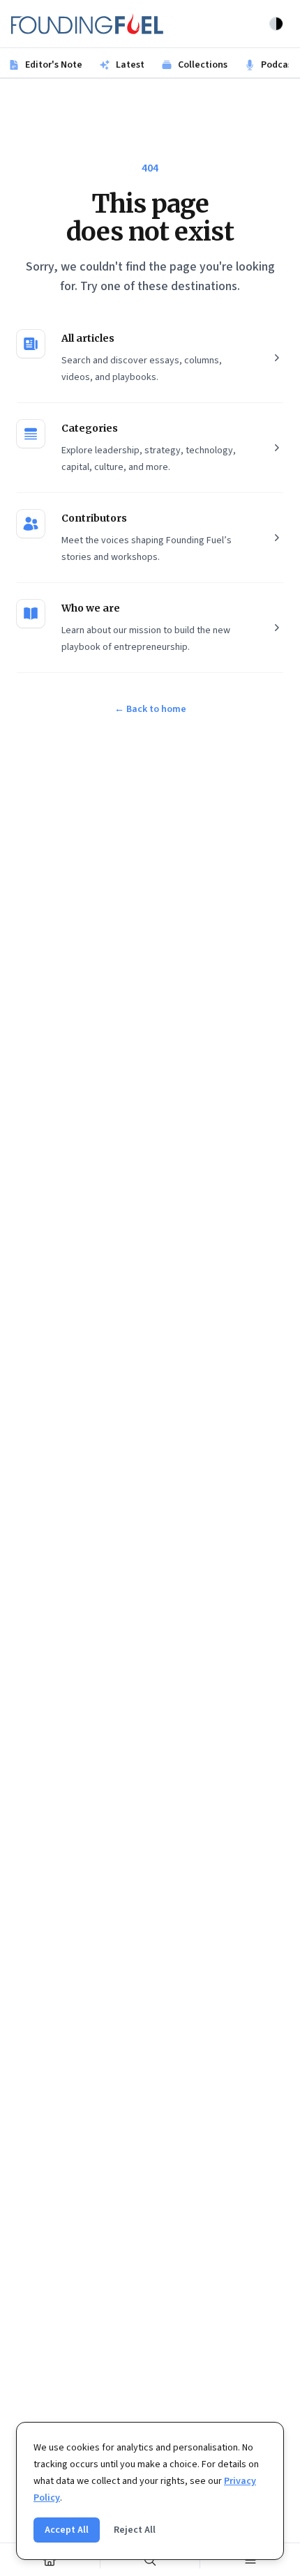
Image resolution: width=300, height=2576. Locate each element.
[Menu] (250, 2560)
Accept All (67, 2530)
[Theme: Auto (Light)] (276, 24)
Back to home (150, 709)
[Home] (50, 2560)
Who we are (91, 608)
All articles (88, 338)
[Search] (150, 2560)
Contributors (94, 518)
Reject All (135, 2530)
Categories (90, 428)
